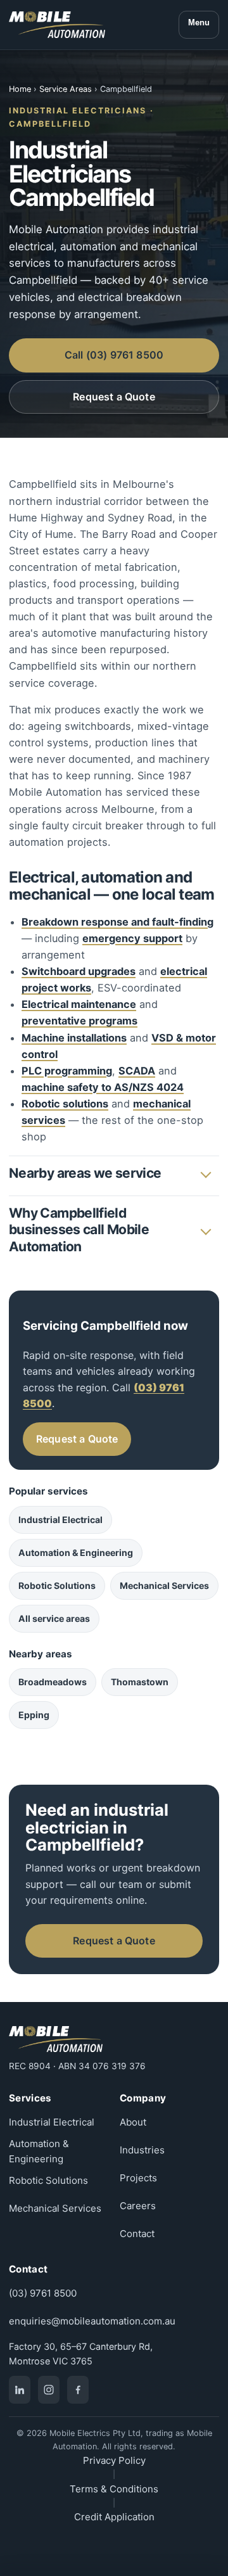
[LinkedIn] (20, 2390)
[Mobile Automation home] (57, 25)
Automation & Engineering (76, 1553)
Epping (34, 1715)
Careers (138, 2206)
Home (20, 89)
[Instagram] (49, 2390)
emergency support (132, 938)
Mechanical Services (164, 1585)
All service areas (54, 1618)
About (133, 2122)
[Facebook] (78, 2390)
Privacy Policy (114, 2460)
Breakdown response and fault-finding (117, 922)
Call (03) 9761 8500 (114, 355)
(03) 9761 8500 (43, 2293)
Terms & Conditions (114, 2489)
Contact (137, 2234)
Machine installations (74, 1038)
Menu (199, 22)
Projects (138, 2178)
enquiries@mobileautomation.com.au (92, 2321)
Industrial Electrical (60, 1520)
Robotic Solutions (57, 1585)
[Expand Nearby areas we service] (205, 1173)
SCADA (137, 1071)
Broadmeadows (53, 1682)
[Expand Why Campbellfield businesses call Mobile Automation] (205, 1230)
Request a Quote (114, 397)
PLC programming (67, 1071)
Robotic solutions (65, 1104)
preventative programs (79, 1021)
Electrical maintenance (79, 1004)
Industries (142, 2150)
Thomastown (140, 1682)
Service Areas (66, 89)
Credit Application (114, 2517)
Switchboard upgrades (79, 971)
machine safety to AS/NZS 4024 (103, 1087)
